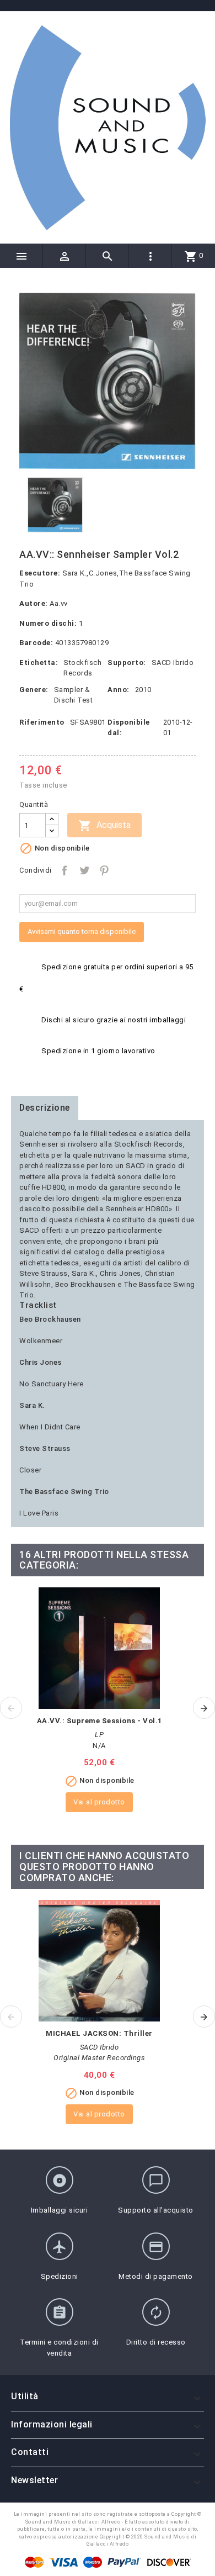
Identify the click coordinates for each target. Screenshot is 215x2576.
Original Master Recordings (99, 2058)
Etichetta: (39, 663)
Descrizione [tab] (45, 1108)
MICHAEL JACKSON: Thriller (99, 2033)
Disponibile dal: (129, 728)
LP (99, 1735)
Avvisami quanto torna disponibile (82, 931)
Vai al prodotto (99, 1802)
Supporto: (127, 663)
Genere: (34, 690)
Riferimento (42, 722)
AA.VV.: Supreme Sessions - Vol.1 (100, 1721)
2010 (143, 690)
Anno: (119, 690)
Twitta (84, 870)
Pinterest (104, 870)
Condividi (64, 870)
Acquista (104, 826)
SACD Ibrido (173, 663)
